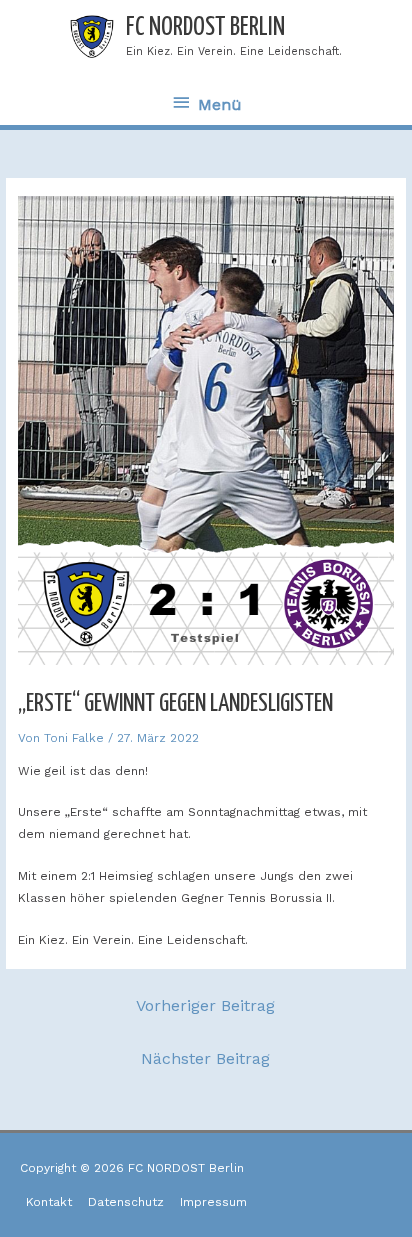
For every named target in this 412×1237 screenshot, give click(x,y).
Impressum (213, 1202)
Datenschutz (126, 1202)
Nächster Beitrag (205, 1058)
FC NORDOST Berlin (205, 27)
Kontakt (49, 1202)
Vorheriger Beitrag (205, 1005)
